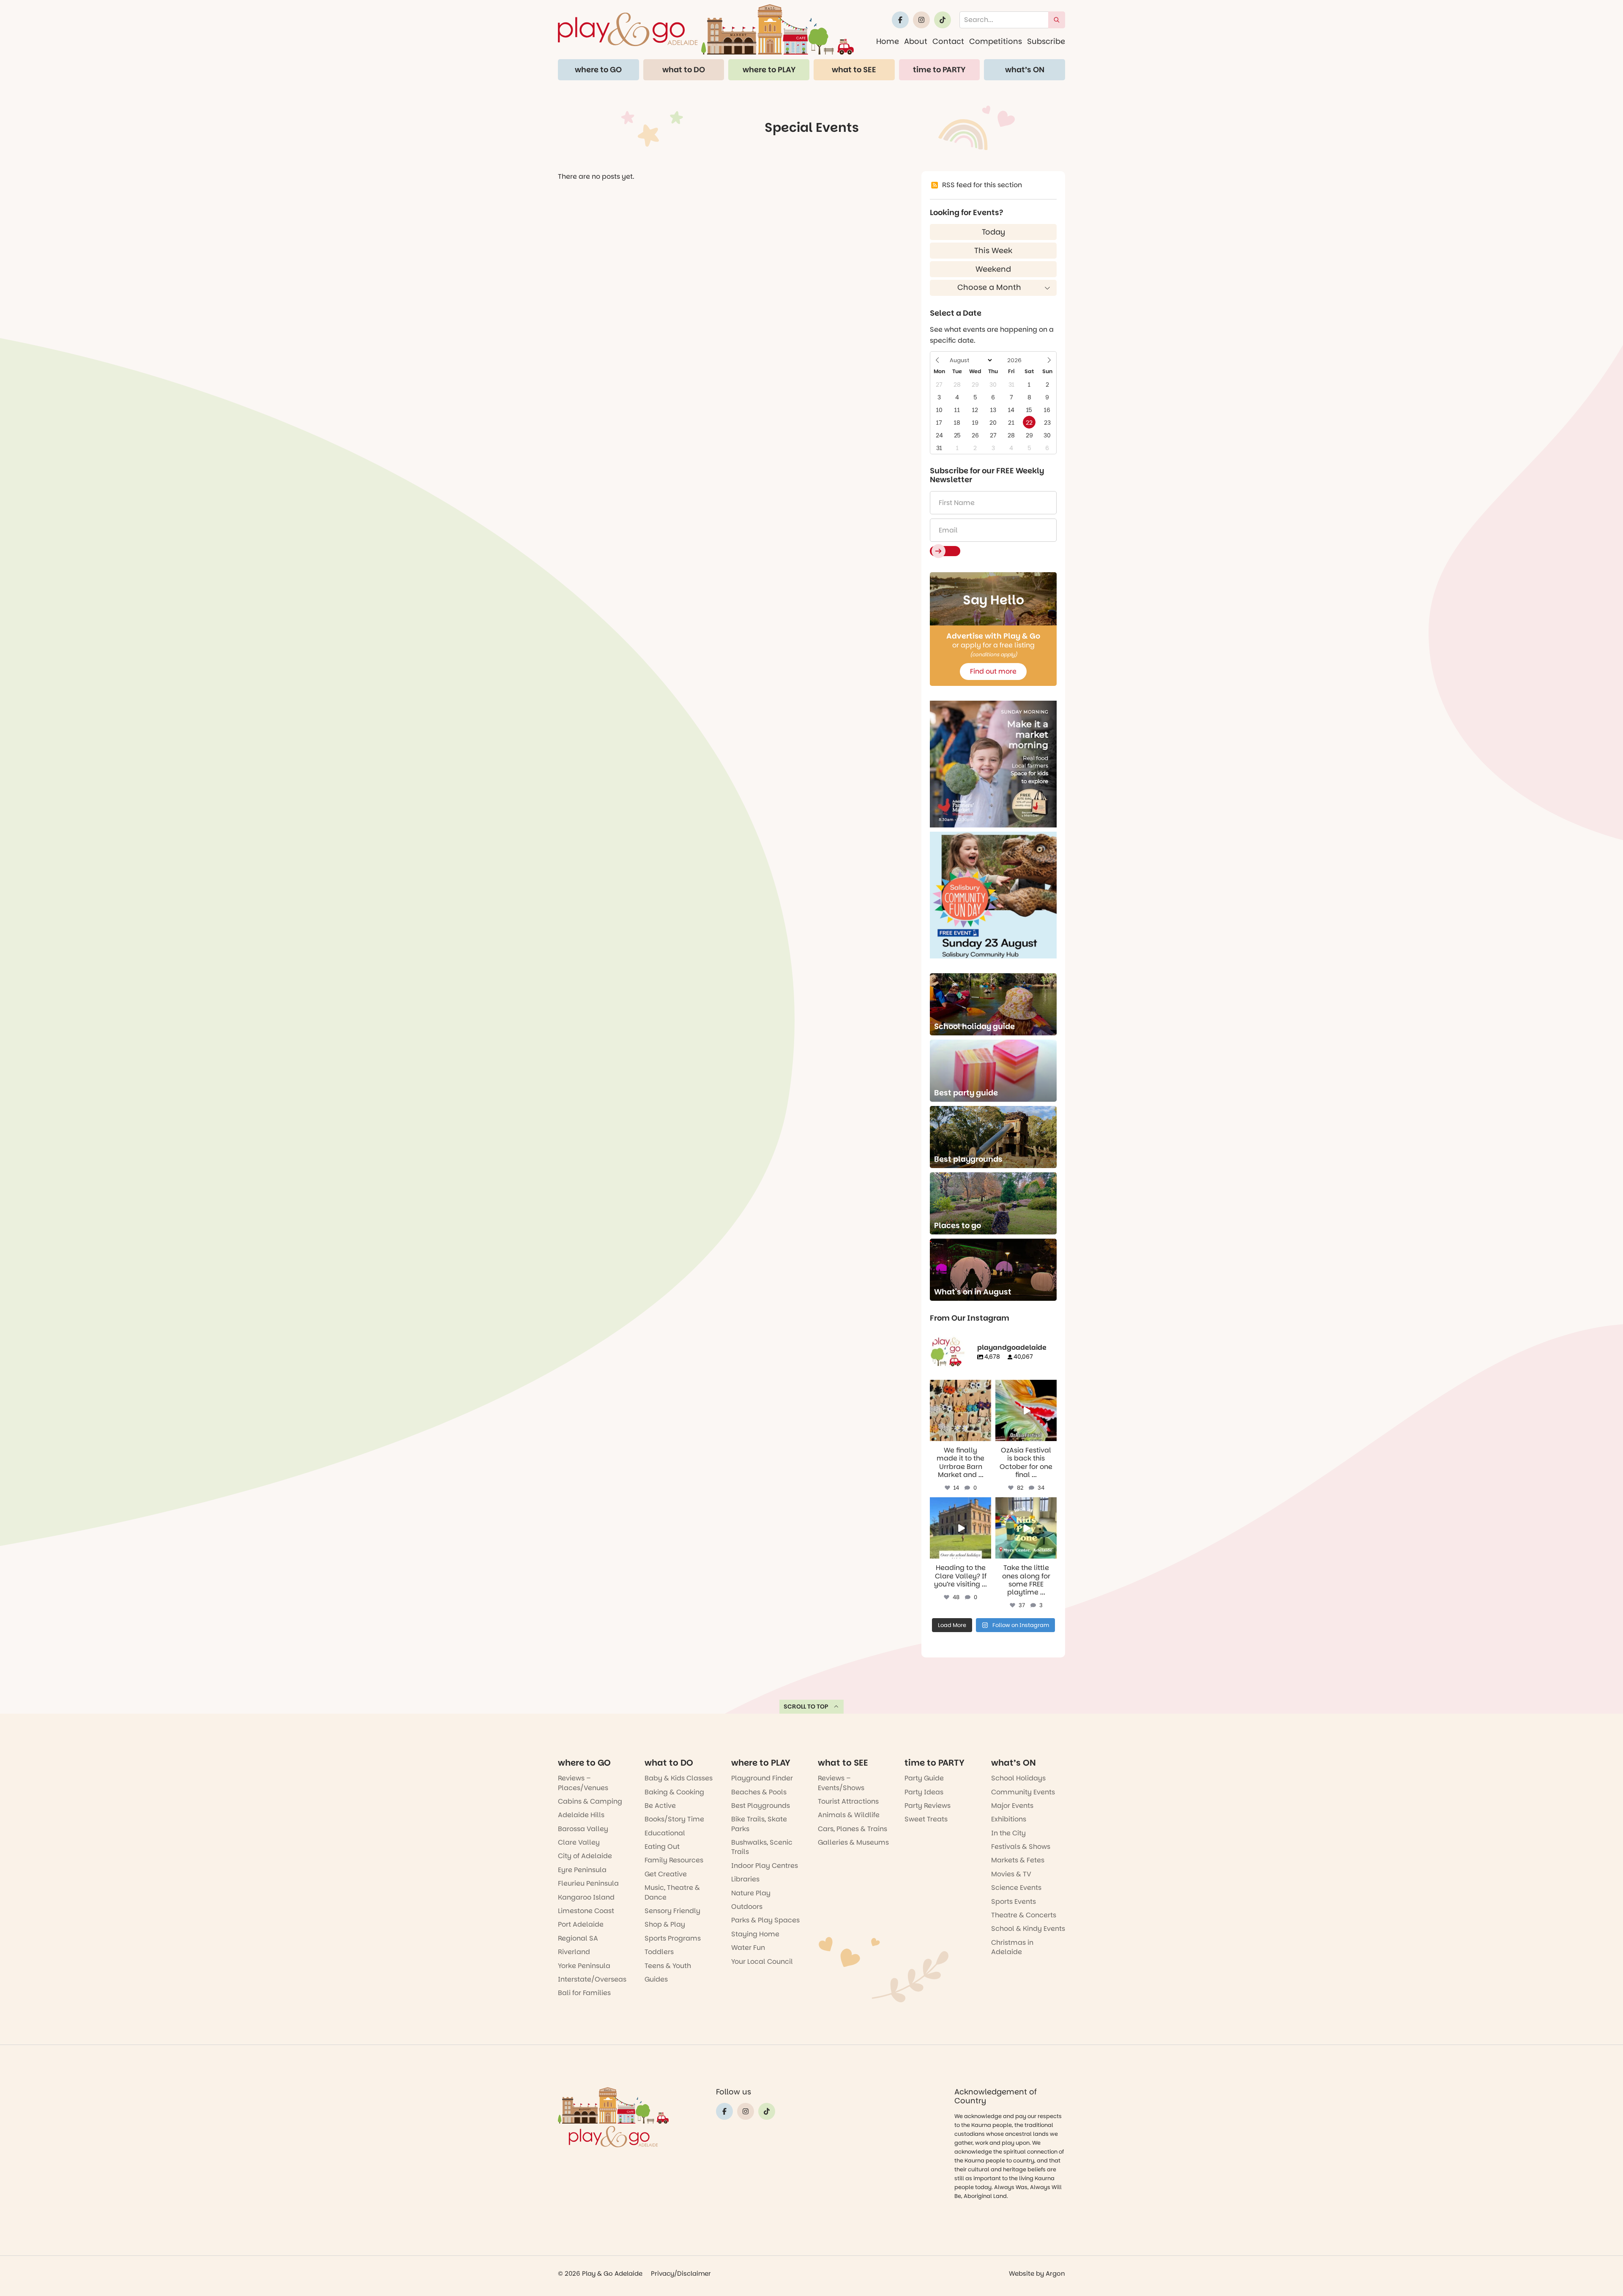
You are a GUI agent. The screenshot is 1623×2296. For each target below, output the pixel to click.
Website (1022, 2273)
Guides (656, 1979)
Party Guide (924, 1778)
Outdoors (747, 1907)
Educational (665, 1833)
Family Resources (674, 1860)
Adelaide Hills (581, 1815)
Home (888, 41)
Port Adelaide (581, 1924)
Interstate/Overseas (592, 1979)
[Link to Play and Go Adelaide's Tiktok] (943, 20)
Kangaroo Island (586, 1897)
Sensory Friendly (672, 1911)
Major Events (1012, 1806)
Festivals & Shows (1021, 1847)
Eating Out (662, 1847)
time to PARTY (939, 70)
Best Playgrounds (761, 1806)
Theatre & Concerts (1024, 1915)
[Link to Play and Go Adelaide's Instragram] (921, 20)
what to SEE (854, 70)
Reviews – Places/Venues (583, 1783)
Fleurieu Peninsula (588, 1883)
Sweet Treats (926, 1819)
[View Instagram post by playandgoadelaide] (986, 1436)
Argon (1055, 2273)
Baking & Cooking (674, 1792)
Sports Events (1014, 1902)
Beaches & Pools (759, 1792)
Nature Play (751, 1893)
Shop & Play (665, 1924)
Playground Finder (762, 1778)
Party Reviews (928, 1806)
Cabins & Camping (590, 1801)
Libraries (745, 1879)
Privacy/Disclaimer (681, 2273)
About (916, 41)
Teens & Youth (668, 1966)
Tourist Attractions (848, 1801)
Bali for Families (584, 1993)
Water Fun (748, 1948)
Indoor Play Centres (765, 1866)
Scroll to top (806, 1706)
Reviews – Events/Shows (841, 1783)
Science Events (1016, 1888)
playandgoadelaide (960, 1387)
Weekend (993, 269)
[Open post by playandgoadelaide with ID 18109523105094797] (1026, 1410)
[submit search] (1057, 20)
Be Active (660, 1806)
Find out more (993, 671)
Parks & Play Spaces (765, 1920)
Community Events (1023, 1792)
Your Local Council (762, 1962)
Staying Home (755, 1934)
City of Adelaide (585, 1856)
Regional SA (578, 1938)
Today (993, 232)
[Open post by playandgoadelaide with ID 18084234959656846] (960, 1528)
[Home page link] (706, 29)
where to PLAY (769, 70)
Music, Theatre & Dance (672, 1892)
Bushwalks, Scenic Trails (762, 1847)
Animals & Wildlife (849, 1815)
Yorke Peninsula (584, 1966)
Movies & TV (1011, 1874)
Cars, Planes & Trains (852, 1829)
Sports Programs (673, 1938)
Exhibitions (1009, 1819)
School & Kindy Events (1028, 1929)
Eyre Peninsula (582, 1870)
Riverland (574, 1952)
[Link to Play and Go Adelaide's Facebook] (900, 20)
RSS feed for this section (982, 185)
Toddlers (659, 1952)
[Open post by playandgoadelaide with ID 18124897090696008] (960, 1410)
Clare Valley (579, 1842)
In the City (1008, 1833)
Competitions (996, 41)
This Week (993, 250)
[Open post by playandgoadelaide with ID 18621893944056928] (1026, 1528)
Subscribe (1046, 41)
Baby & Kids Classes (679, 1778)
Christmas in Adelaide (1012, 1947)
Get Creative (666, 1874)
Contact (948, 41)
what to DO (684, 70)
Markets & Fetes (1018, 1860)
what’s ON (1025, 70)
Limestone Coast (586, 1911)
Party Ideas (924, 1792)
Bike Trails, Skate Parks (759, 1824)
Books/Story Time (674, 1819)
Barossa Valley (583, 1829)
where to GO (598, 70)
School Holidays (1018, 1778)
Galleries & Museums (853, 1842)
